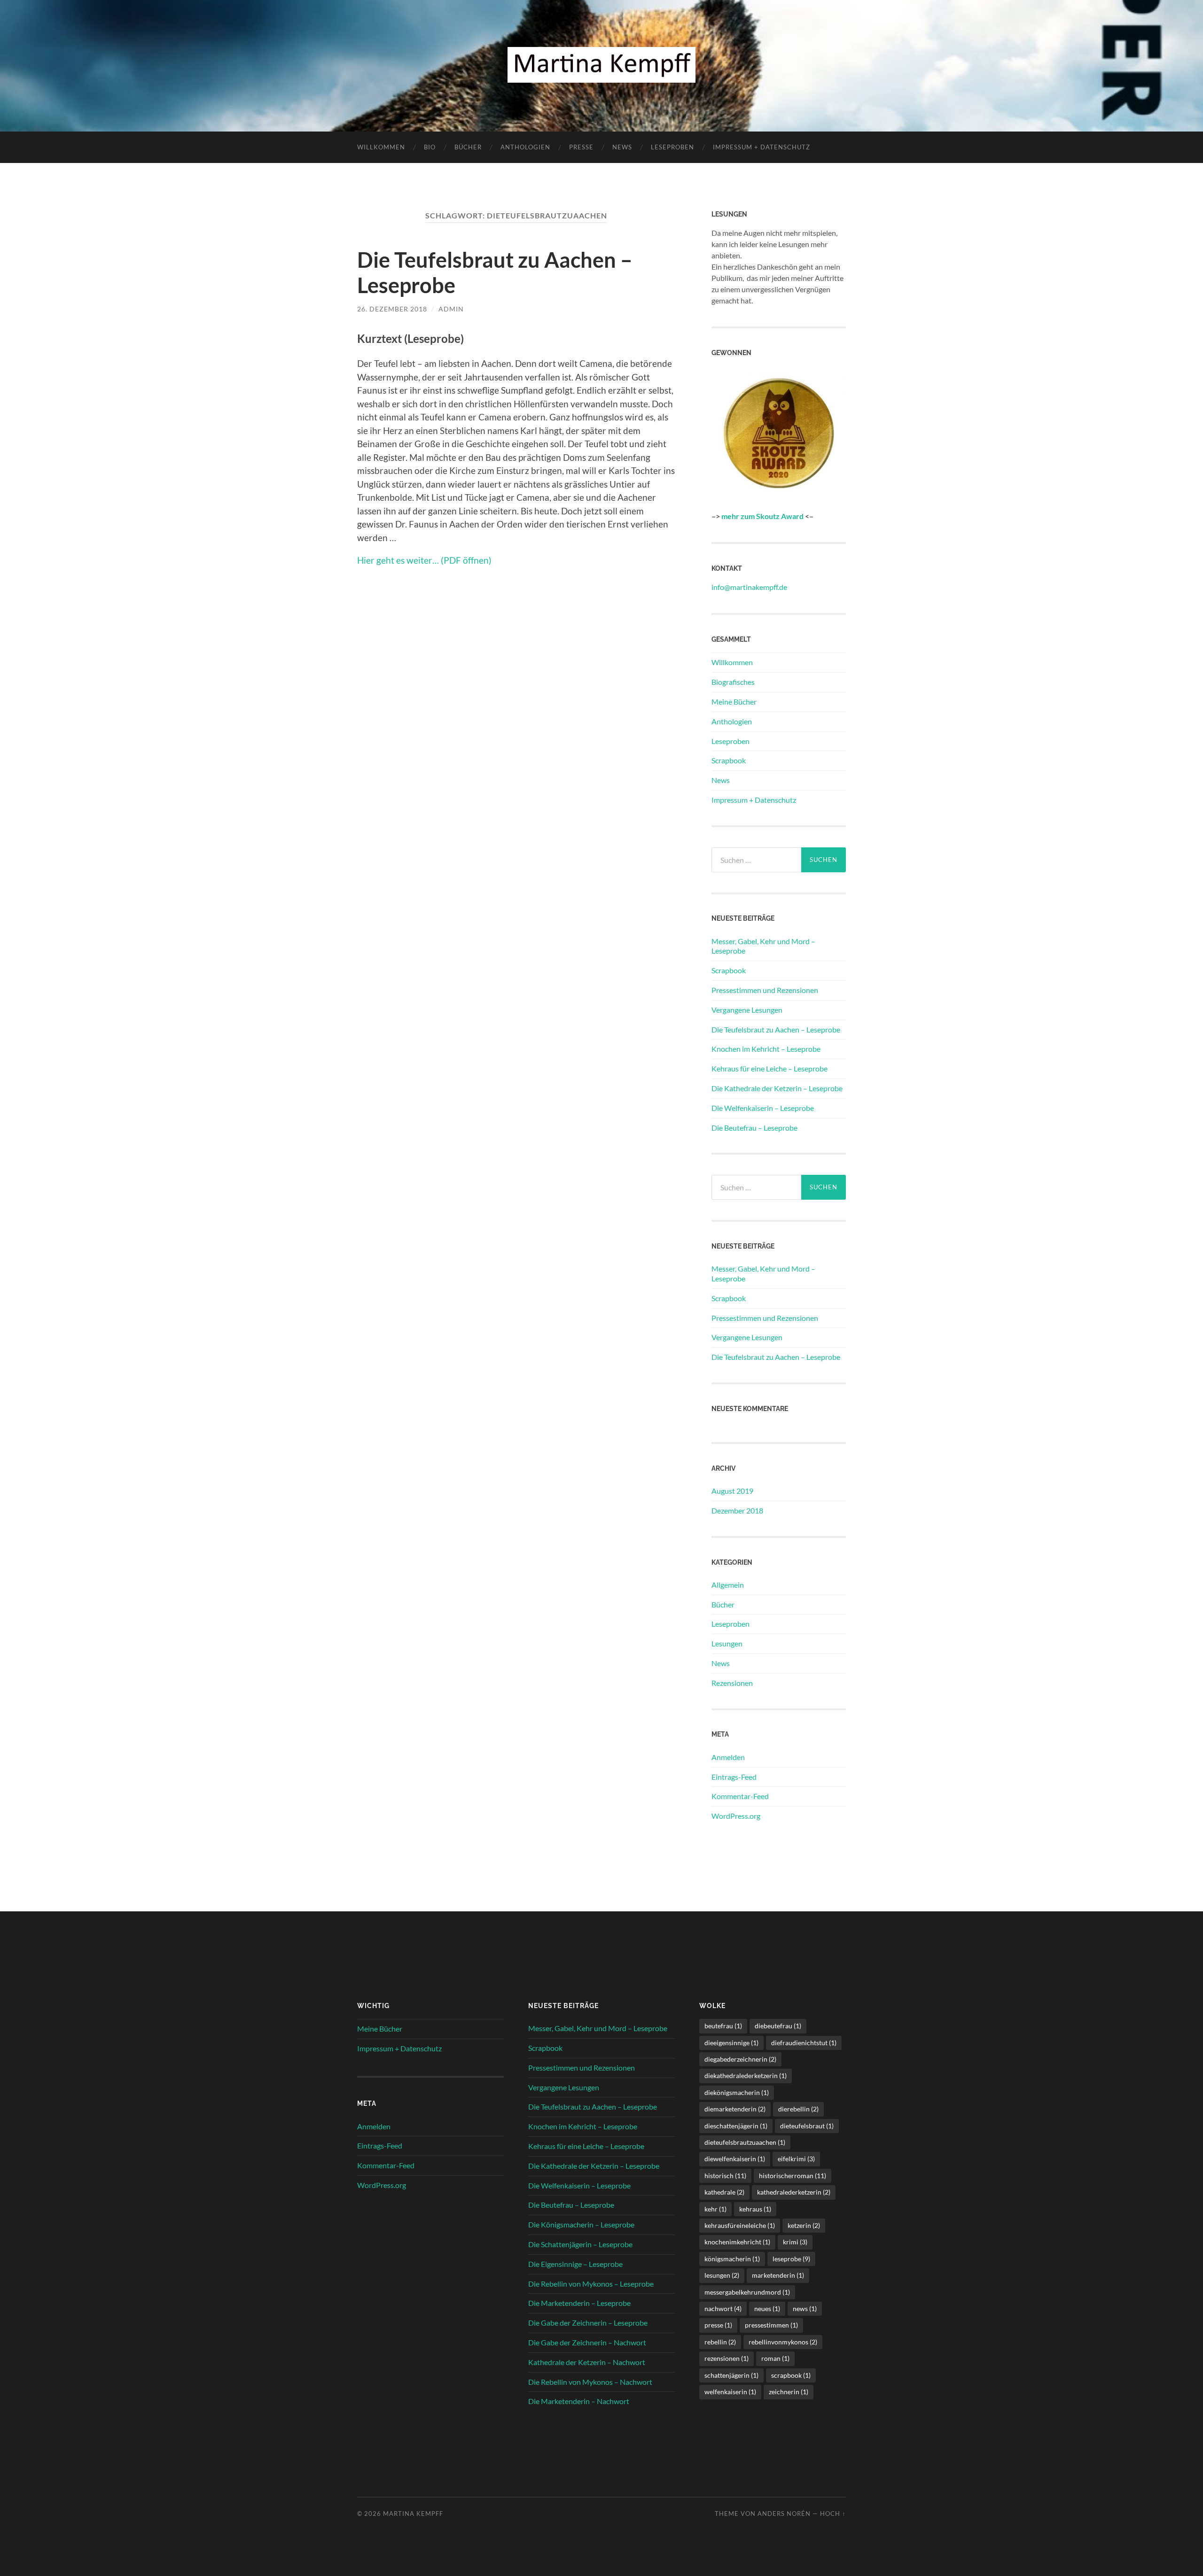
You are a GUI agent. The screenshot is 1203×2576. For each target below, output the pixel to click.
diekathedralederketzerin (746, 2076)
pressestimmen (771, 2325)
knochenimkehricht (737, 2242)
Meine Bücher (734, 702)
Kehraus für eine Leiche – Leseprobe (769, 1068)
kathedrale (724, 2192)
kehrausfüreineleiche (740, 2225)
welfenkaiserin (730, 2392)
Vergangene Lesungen (747, 1010)
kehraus (755, 2209)
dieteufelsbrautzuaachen (745, 2142)
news (805, 2308)
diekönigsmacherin (737, 2092)
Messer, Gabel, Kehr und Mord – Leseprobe (763, 946)
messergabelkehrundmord (747, 2292)
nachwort (723, 2308)
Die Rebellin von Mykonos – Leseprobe (591, 2284)
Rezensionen (732, 1683)
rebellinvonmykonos (783, 2342)
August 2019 (732, 1491)
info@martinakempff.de (749, 587)
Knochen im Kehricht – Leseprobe (766, 1049)
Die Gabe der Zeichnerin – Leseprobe (588, 2323)
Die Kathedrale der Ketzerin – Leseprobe (777, 1088)
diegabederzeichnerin (740, 2059)
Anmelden (728, 1757)
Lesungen (727, 1643)
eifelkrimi (796, 2159)
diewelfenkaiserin (735, 2159)
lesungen (722, 2275)
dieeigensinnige (731, 2043)
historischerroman (793, 2176)
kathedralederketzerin (794, 2192)
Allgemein (728, 1585)
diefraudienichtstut (804, 2043)
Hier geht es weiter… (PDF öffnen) (424, 560)
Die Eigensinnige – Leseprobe (575, 2264)
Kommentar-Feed (740, 1796)
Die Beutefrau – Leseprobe (754, 1128)
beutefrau (723, 2026)
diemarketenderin (735, 2109)
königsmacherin (732, 2259)
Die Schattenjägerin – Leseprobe (580, 2244)
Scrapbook (729, 760)
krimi (795, 2242)
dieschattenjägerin (736, 2126)
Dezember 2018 (737, 1510)
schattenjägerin (731, 2375)
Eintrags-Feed (734, 1777)
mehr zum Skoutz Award (762, 516)
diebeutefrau (778, 2026)
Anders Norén (784, 2514)
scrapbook (791, 2375)
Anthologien (525, 147)
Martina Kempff (413, 2514)
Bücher (468, 147)
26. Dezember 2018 (392, 309)
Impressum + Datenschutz (762, 147)
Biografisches (733, 682)
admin (451, 309)
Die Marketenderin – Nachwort (579, 2401)
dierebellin (798, 2109)
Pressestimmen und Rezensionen (765, 990)
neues (767, 2308)
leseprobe (791, 2259)
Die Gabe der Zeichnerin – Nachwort (587, 2342)
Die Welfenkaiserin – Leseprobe (763, 1108)
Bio (430, 147)
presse (718, 2325)
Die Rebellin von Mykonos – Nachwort (590, 2382)
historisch (725, 2176)
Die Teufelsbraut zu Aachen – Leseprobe (776, 1029)
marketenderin (778, 2275)
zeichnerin (789, 2392)
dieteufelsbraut (807, 2126)
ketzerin (804, 2225)
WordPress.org (736, 1816)
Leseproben (672, 147)
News (622, 147)
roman (775, 2358)
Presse (581, 147)
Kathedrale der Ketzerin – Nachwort (587, 2362)
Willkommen (381, 147)
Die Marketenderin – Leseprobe (579, 2303)
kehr (715, 2209)
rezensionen (726, 2358)
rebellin (720, 2342)
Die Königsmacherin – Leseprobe (581, 2224)
